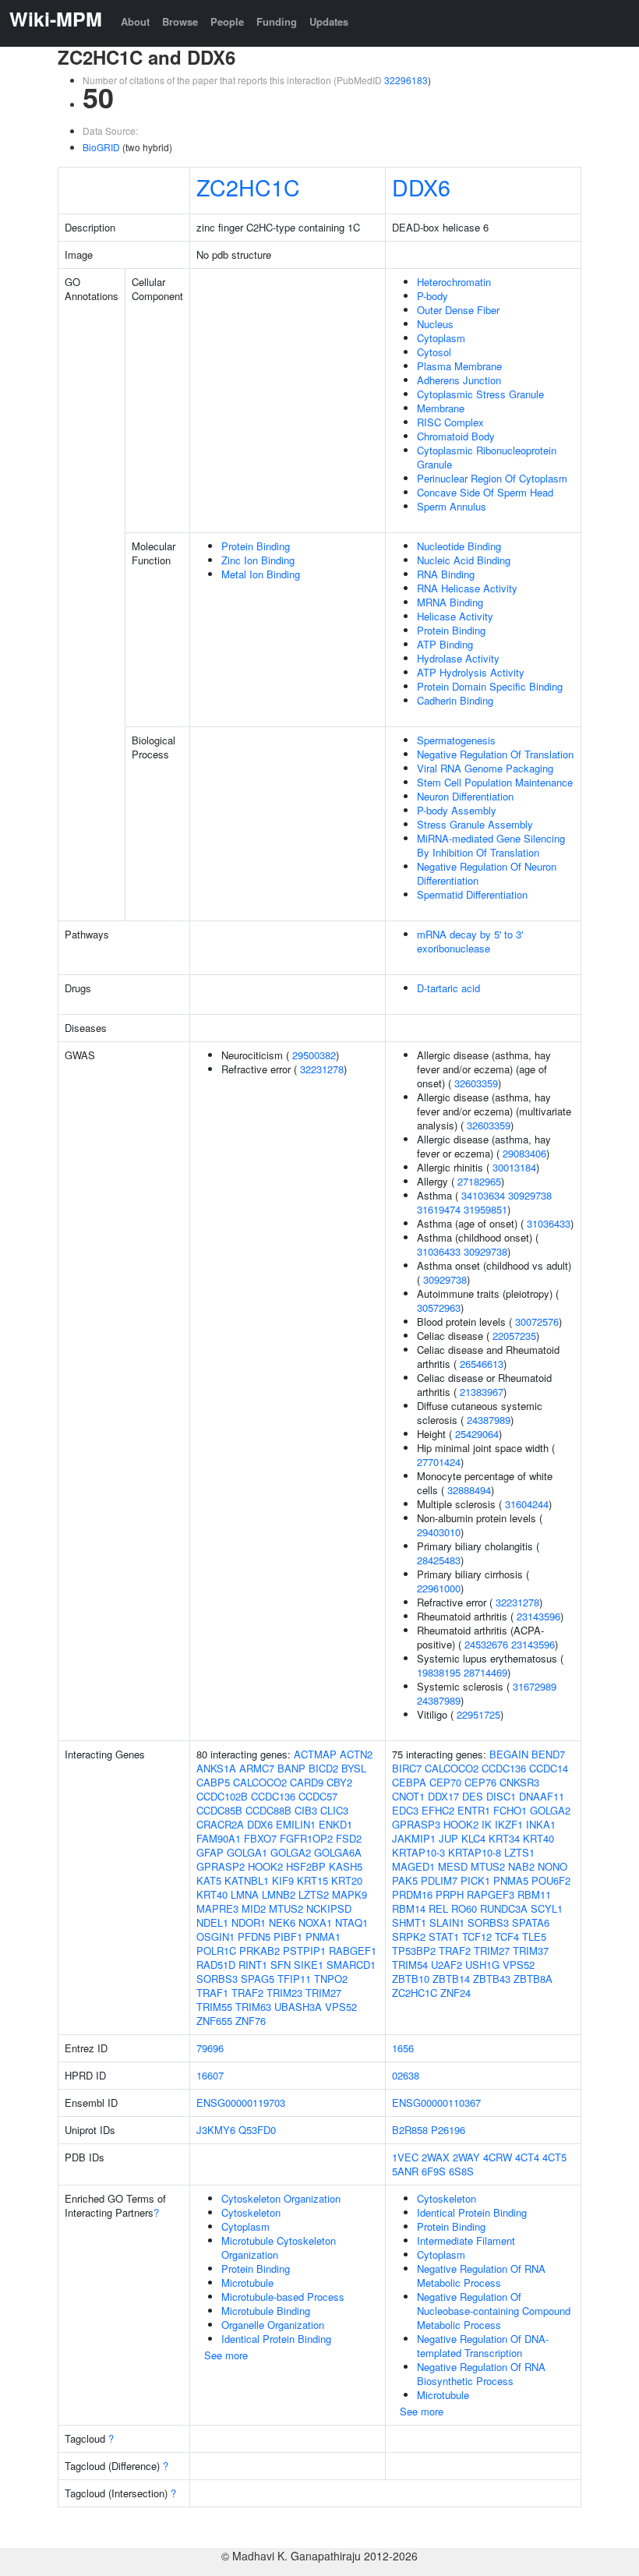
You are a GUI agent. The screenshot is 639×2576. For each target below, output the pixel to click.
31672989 (535, 1686)
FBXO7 (260, 1838)
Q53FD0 (257, 2130)
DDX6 (421, 187)
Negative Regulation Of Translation (495, 754)
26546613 (482, 1364)
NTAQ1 (351, 1922)
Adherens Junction (459, 380)
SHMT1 (409, 1922)
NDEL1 (212, 1922)
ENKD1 (335, 1824)
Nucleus (435, 324)
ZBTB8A (533, 1979)
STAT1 (444, 1936)
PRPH (450, 1894)
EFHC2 (438, 1810)
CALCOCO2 (260, 1782)
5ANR (405, 2171)
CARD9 (307, 1782)
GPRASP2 (221, 1866)
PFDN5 (254, 1936)
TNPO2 (331, 1979)
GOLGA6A (338, 1852)
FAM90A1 (219, 1838)
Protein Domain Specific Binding (490, 686)
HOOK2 (265, 1866)
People (227, 21)
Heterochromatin (454, 282)
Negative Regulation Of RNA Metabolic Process (481, 2276)
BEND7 (548, 1754)
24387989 (489, 1420)
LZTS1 (519, 1852)
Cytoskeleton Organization (281, 2198)
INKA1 (541, 1824)
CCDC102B (222, 1796)
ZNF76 (251, 2021)
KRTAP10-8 (475, 1852)
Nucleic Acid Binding (464, 560)
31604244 (527, 1504)
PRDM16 (412, 1894)
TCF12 (477, 1936)
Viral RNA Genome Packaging (485, 768)
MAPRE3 (217, 1908)
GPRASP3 (416, 1824)
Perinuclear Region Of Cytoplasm (492, 478)
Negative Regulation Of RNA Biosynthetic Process (481, 2374)
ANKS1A (216, 1768)
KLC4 (473, 1838)
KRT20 (347, 1880)
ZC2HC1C (248, 187)
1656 (403, 2048)
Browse (180, 21)
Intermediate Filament (466, 2240)
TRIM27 (323, 1993)
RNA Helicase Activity (467, 588)
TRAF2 (247, 1993)
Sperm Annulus (452, 506)
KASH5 (346, 1866)
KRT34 (504, 1838)
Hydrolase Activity (458, 658)
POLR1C (216, 1951)
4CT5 (554, 2157)
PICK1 (475, 1880)
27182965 (479, 1181)
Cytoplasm (441, 338)
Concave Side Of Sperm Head (485, 492)
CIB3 (306, 1810)
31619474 (439, 1209)
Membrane (441, 408)
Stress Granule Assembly (475, 824)
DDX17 (443, 1796)
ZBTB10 (411, 1979)
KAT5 (209, 1880)
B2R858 (410, 2130)
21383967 (482, 1392)
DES (473, 1796)
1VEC (405, 2157)
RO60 (464, 1908)
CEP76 (480, 1782)
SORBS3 (217, 1979)
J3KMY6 (216, 2130)
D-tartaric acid (448, 988)
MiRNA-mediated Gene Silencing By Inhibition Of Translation (491, 845)
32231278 (322, 1069)
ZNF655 (214, 2021)
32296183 (406, 80)
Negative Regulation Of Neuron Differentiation (487, 873)
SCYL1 (547, 1908)
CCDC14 (549, 1768)
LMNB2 (279, 1894)
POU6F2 (551, 1880)
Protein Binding (256, 546)
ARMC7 (257, 1768)
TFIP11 (294, 1979)
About (135, 21)
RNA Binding (446, 574)
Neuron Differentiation (465, 796)
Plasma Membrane (459, 366)
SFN (281, 1965)
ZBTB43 (492, 1979)
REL (438, 1908)
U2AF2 (447, 1965)
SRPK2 (409, 1936)
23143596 (538, 1616)
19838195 (439, 1672)
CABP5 (213, 1782)
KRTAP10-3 (418, 1852)
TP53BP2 (414, 1951)
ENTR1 (474, 1810)
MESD (453, 1866)
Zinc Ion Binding (258, 560)
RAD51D (216, 1965)
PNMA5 (511, 1880)
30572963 (439, 1307)
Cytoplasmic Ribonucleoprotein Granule (487, 457)
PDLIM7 (439, 1880)
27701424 (439, 1462)
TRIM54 (410, 1965)
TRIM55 (214, 2007)
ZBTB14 (451, 1979)
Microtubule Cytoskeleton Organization (279, 2247)
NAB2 (521, 1866)
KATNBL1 (247, 1880)
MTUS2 (286, 1908)
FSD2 (349, 1838)
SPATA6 (531, 1922)
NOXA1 (315, 1922)
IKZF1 (509, 1824)
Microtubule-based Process (283, 2297)
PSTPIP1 (304, 1951)
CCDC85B (219, 1810)
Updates (329, 21)
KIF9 (283, 1880)
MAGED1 (413, 1866)
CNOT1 (408, 1796)
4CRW (498, 2157)
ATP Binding (445, 644)
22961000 (439, 1588)
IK (487, 1824)
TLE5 (534, 1936)
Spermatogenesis (456, 740)
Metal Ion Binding (261, 574)
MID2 (254, 1908)
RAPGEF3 (491, 1894)
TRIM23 (284, 1993)
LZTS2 (314, 1894)
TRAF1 (212, 1993)
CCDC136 (273, 1796)
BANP (291, 1768)
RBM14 (409, 1908)
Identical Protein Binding (276, 2339)
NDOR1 (249, 1922)
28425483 (439, 1560)
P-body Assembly (457, 810)
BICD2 (323, 1768)
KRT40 (212, 1894)
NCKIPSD (329, 1908)
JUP (448, 1838)
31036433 (549, 1223)
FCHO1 (510, 1810)
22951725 (478, 1714)
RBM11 (534, 1894)
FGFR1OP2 (306, 1838)
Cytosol (434, 352)
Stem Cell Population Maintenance (495, 782)
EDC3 (405, 1810)
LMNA (245, 1894)
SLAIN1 (447, 1922)
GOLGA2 (291, 1852)
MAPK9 (350, 1894)
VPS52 (341, 2007)
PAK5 (405, 1880)
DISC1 (501, 1796)
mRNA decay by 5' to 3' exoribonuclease (470, 941)
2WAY (466, 2157)
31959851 (485, 1209)
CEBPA (409, 1782)
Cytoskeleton (251, 2212)
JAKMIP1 (414, 1838)
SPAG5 (258, 1979)
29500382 (314, 1055)
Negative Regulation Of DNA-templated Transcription (483, 2346)
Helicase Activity (455, 616)
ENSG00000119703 (241, 2102)
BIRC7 (407, 1768)
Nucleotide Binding (459, 546)
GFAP (210, 1852)
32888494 (469, 1490)
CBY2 (339, 1782)
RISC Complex (450, 422)
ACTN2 (356, 1754)
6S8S (461, 2171)
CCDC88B (268, 1810)
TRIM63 (253, 2007)
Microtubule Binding (266, 2311)
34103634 (483, 1195)
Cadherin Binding (455, 700)
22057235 (514, 1336)
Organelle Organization (273, 2325)
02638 (406, 2075)
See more (226, 2355)
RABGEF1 (353, 1951)
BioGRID (101, 147)
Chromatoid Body (456, 436)
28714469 (485, 1672)
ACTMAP (315, 1754)
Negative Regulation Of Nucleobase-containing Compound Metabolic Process (494, 2311)
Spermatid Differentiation (472, 894)
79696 (210, 2048)
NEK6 (282, 1922)
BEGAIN (509, 1754)
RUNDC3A (504, 1908)
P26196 (448, 2130)
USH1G (482, 1965)
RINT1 (253, 1965)
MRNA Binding (450, 602)
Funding (277, 21)
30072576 (537, 1322)
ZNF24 (455, 1993)
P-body (432, 296)
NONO (553, 1866)
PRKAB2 (259, 1951)
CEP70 (445, 1782)
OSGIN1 (215, 1936)
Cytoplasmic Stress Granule (480, 394)
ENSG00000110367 (436, 2102)
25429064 (477, 1434)
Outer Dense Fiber (458, 310)
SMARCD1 (351, 1965)
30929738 (530, 1195)
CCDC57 (318, 1796)
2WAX (436, 2157)
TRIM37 (531, 1951)
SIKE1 (309, 1965)
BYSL (354, 1768)
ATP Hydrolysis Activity (471, 672)
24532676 (486, 1644)
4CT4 (527, 2157)
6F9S (434, 2171)
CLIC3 (334, 1810)
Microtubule (247, 2283)
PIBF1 (288, 1936)
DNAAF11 (542, 1796)
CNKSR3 (519, 1782)
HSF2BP (306, 1866)
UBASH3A (298, 2007)
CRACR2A (220, 1824)
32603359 (476, 1083)
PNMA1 (323, 1936)
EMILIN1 (296, 1824)
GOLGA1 (247, 1852)
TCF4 (507, 1936)
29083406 (524, 1153)
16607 (210, 2075)
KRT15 (312, 1880)
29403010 (439, 1532)
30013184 (514, 1167)
